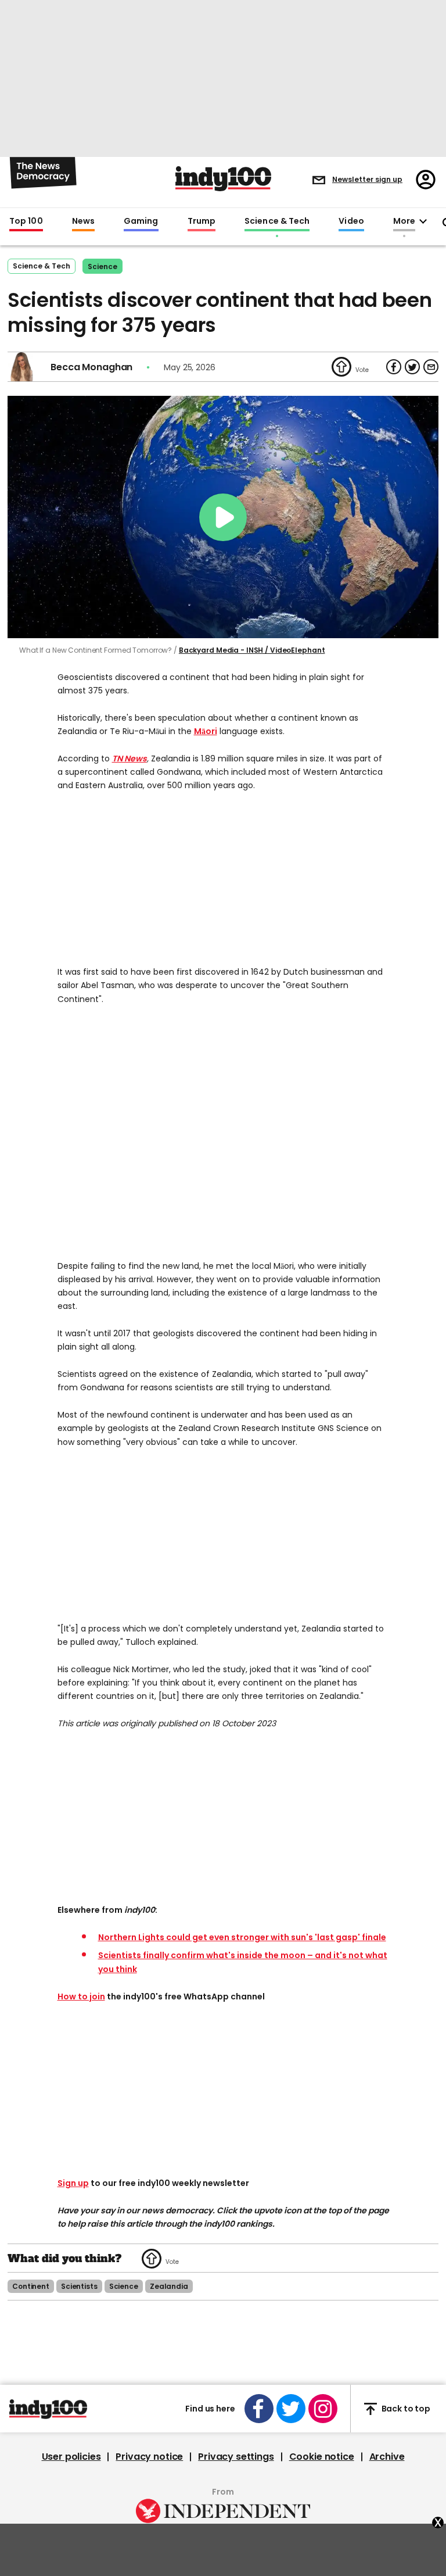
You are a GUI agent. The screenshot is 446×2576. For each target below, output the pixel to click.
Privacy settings (236, 2457)
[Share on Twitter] (412, 367)
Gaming (141, 221)
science (102, 266)
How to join (81, 1997)
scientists (79, 2286)
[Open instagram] (323, 2409)
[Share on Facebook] (394, 367)
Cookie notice (322, 2457)
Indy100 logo (223, 179)
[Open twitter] (291, 2409)
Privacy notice (149, 2457)
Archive (387, 2457)
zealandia (169, 2286)
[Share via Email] (431, 367)
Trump (202, 221)
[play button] (223, 517)
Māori (206, 731)
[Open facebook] (259, 2409)
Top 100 (26, 221)
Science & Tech (277, 221)
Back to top (406, 2409)
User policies (71, 2457)
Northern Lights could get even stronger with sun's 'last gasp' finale (242, 1937)
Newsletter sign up (367, 179)
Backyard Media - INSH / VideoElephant (252, 650)
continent (31, 2286)
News (83, 221)
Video (351, 221)
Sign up (73, 2183)
